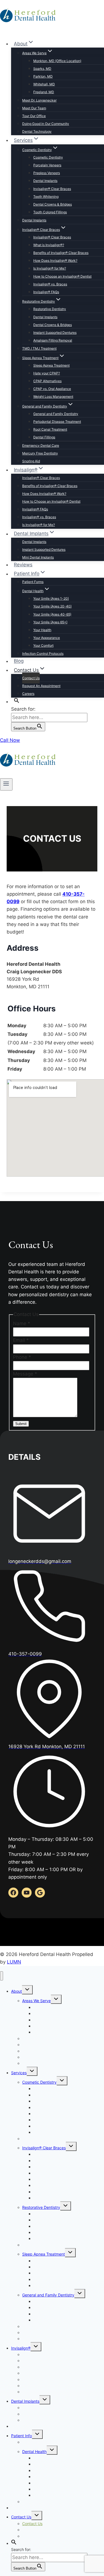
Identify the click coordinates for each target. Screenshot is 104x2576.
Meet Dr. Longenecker (39, 100)
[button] (17, 701)
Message (25, 1374)
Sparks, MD (42, 69)
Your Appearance (47, 638)
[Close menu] (2, 1976)
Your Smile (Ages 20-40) (52, 606)
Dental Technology (37, 131)
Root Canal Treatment (50, 429)
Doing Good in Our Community (46, 124)
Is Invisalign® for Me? (50, 268)
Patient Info (21, 2436)
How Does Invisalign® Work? (55, 260)
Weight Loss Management (53, 397)
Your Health (42, 630)
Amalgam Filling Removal (53, 340)
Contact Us (31, 678)
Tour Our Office (34, 116)
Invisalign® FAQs (46, 292)
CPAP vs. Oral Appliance (52, 389)
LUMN (14, 1962)
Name (22, 1323)
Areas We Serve (36, 2001)
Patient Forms (33, 582)
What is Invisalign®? (49, 245)
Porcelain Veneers (47, 165)
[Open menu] (6, 784)
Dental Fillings (44, 437)
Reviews (23, 565)
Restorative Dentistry (50, 309)
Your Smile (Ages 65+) (50, 622)
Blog (19, 661)
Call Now (10, 740)
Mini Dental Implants (38, 557)
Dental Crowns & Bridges (53, 204)
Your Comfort (43, 645)
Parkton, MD (43, 76)
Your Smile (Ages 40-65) (52, 614)
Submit (21, 1424)
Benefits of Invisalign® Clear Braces (61, 253)
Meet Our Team (34, 108)
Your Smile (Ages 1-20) (51, 598)
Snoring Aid (31, 461)
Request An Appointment (41, 686)
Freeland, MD (44, 92)
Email (21, 1340)
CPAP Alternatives (47, 381)
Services (19, 2073)
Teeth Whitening (46, 197)
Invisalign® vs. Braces (50, 284)
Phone (22, 1357)
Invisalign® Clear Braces (52, 189)
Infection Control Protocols (43, 654)
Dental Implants (45, 181)
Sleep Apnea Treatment (51, 365)
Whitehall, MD (44, 84)
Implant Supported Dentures (55, 333)
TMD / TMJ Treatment (39, 348)
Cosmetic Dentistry (48, 157)
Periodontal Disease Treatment (57, 422)
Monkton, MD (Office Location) (57, 61)
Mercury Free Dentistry (40, 453)
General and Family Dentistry (56, 414)
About (17, 1991)
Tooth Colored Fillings (50, 212)
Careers (28, 694)
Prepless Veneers (47, 173)
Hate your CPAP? (47, 373)
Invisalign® (21, 2348)
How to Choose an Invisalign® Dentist (62, 276)
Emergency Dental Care (41, 445)
